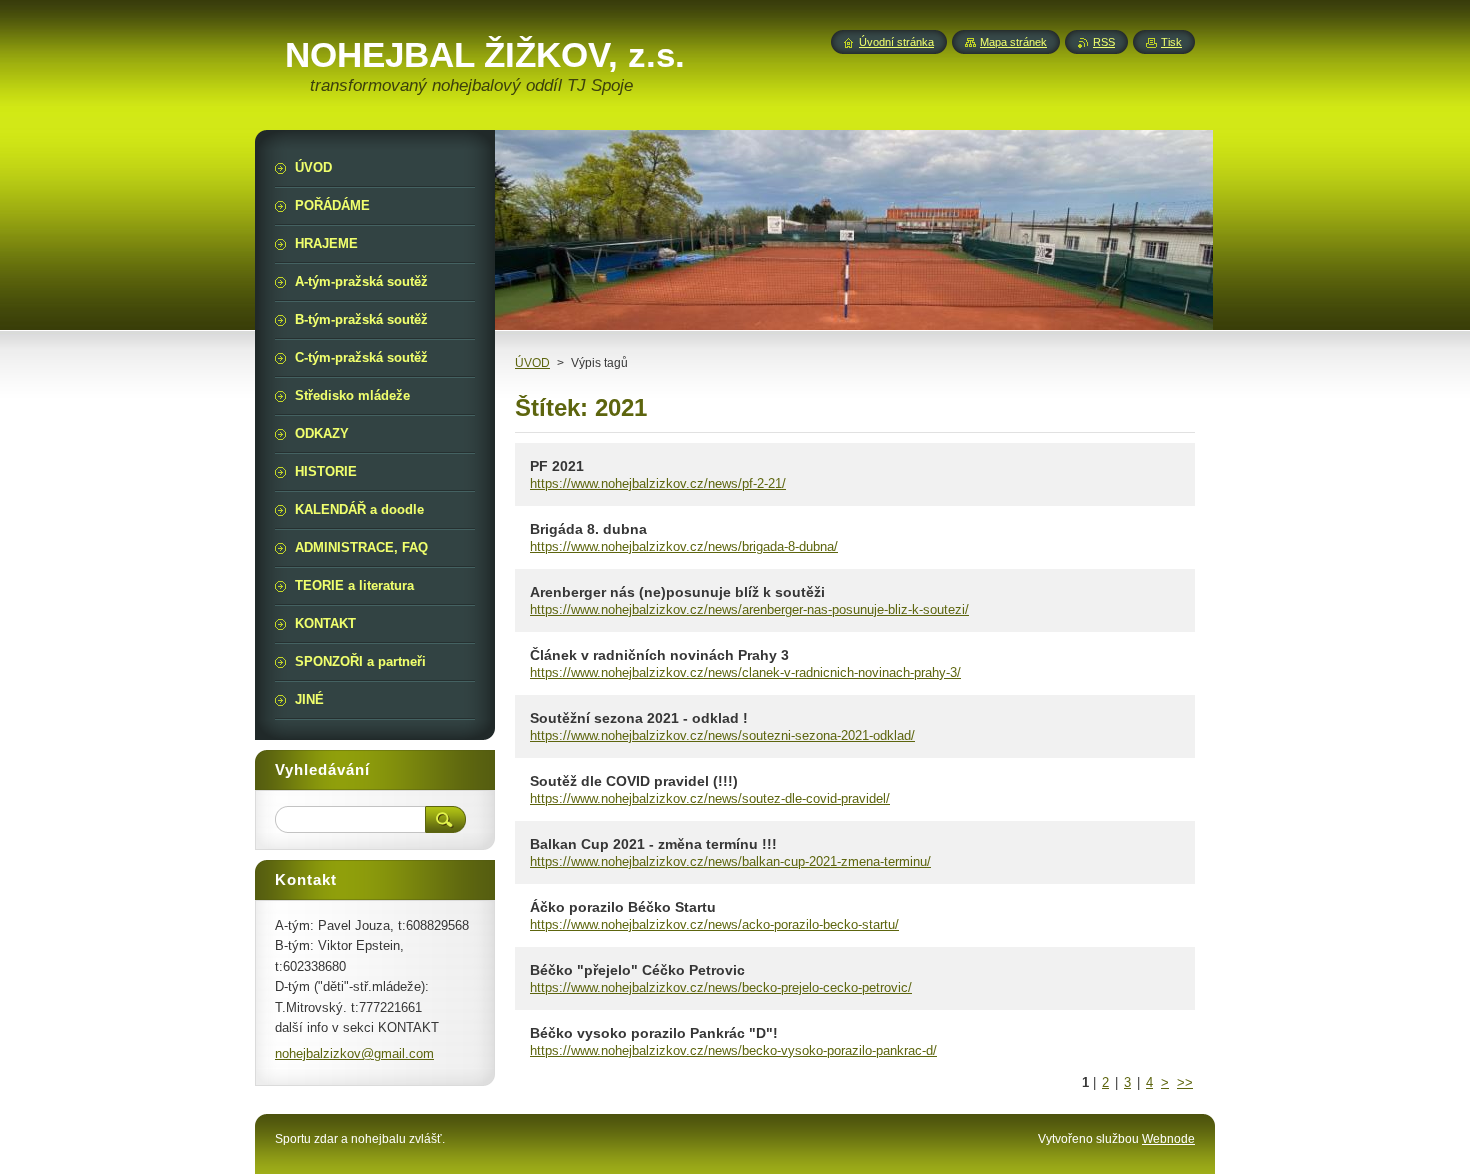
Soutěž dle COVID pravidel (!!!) (634, 781)
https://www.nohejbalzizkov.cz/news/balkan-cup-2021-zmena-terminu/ (730, 861)
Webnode (1168, 1139)
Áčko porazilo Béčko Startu (623, 907)
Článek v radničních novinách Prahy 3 (659, 655)
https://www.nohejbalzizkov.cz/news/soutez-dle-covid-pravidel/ (710, 798)
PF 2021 (557, 466)
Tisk (1171, 42)
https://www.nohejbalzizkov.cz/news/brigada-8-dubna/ (684, 546)
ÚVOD (532, 363)
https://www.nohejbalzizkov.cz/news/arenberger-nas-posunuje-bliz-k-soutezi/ (749, 609)
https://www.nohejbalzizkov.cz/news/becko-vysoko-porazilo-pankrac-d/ (733, 1050)
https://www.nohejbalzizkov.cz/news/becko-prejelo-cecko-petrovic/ (721, 987)
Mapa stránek (1013, 42)
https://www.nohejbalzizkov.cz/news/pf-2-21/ (658, 483)
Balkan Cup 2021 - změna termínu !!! (653, 844)
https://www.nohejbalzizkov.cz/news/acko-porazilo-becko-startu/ (714, 924)
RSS (1104, 42)
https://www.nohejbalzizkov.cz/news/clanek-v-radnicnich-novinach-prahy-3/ (745, 672)
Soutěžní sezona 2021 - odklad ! (639, 718)
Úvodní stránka (896, 42)
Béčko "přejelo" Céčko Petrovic (637, 970)
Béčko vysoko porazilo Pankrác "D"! (654, 1033)
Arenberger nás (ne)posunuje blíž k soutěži (677, 592)
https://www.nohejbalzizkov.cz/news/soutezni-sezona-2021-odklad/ (722, 735)
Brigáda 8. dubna (588, 529)
